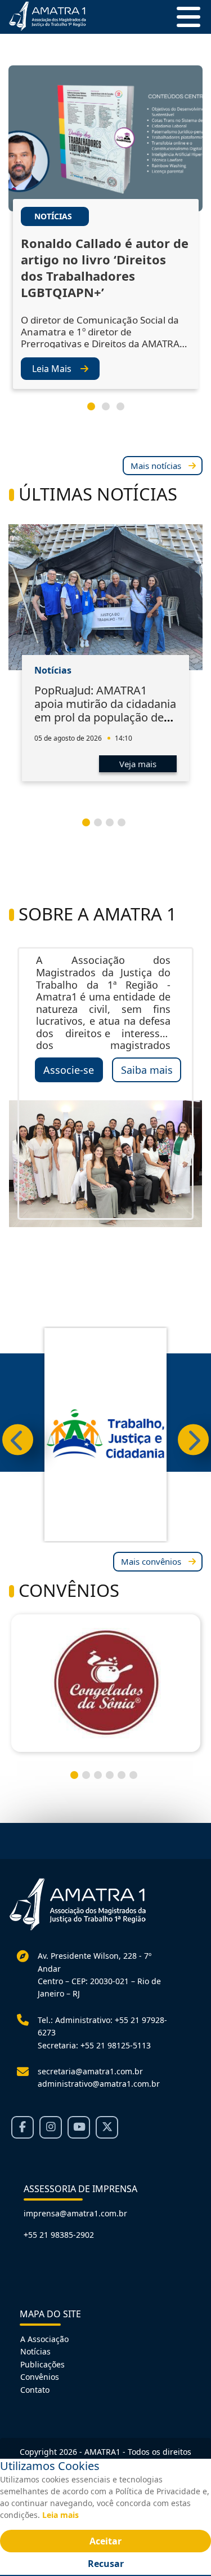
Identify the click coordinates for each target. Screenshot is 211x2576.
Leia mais (60, 2515)
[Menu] (184, 17)
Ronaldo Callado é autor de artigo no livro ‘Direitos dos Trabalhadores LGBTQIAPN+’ (105, 268)
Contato (35, 2390)
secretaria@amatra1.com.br (90, 2071)
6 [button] (138, 1780)
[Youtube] (79, 2127)
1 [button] (96, 411)
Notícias (35, 2351)
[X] (107, 2127)
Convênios (40, 2377)
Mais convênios (151, 1561)
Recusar (106, 2564)
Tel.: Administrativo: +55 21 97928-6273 (102, 2026)
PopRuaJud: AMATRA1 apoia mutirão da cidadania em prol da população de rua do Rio (105, 711)
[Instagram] (51, 2127)
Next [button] (193, 1440)
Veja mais (138, 764)
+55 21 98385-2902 (59, 2235)
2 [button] (110, 411)
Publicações (42, 2364)
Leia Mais (52, 369)
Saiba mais (147, 1070)
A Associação (44, 2339)
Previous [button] (18, 1440)
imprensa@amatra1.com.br (75, 2213)
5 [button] (126, 1780)
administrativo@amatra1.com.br (99, 2084)
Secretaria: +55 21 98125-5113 (94, 2045)
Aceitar (105, 2541)
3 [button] (125, 411)
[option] (105, 238)
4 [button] (126, 827)
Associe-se (69, 1070)
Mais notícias (156, 466)
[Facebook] (23, 2127)
